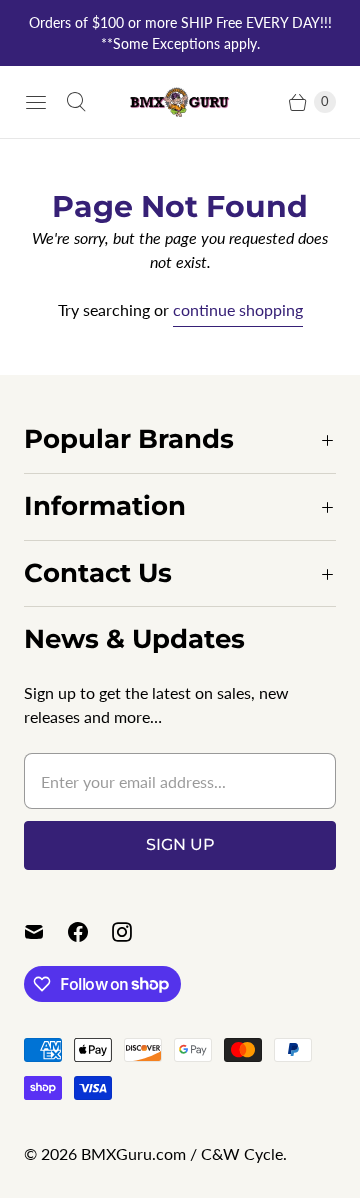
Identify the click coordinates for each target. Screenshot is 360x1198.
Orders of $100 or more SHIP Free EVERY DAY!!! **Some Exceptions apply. (180, 33)
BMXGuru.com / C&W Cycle (182, 1153)
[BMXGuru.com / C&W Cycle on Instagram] (134, 932)
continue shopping (238, 309)
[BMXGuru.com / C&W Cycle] (180, 101)
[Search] (76, 102)
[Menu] (36, 102)
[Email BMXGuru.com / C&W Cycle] (46, 932)
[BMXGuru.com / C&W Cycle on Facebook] (90, 932)
